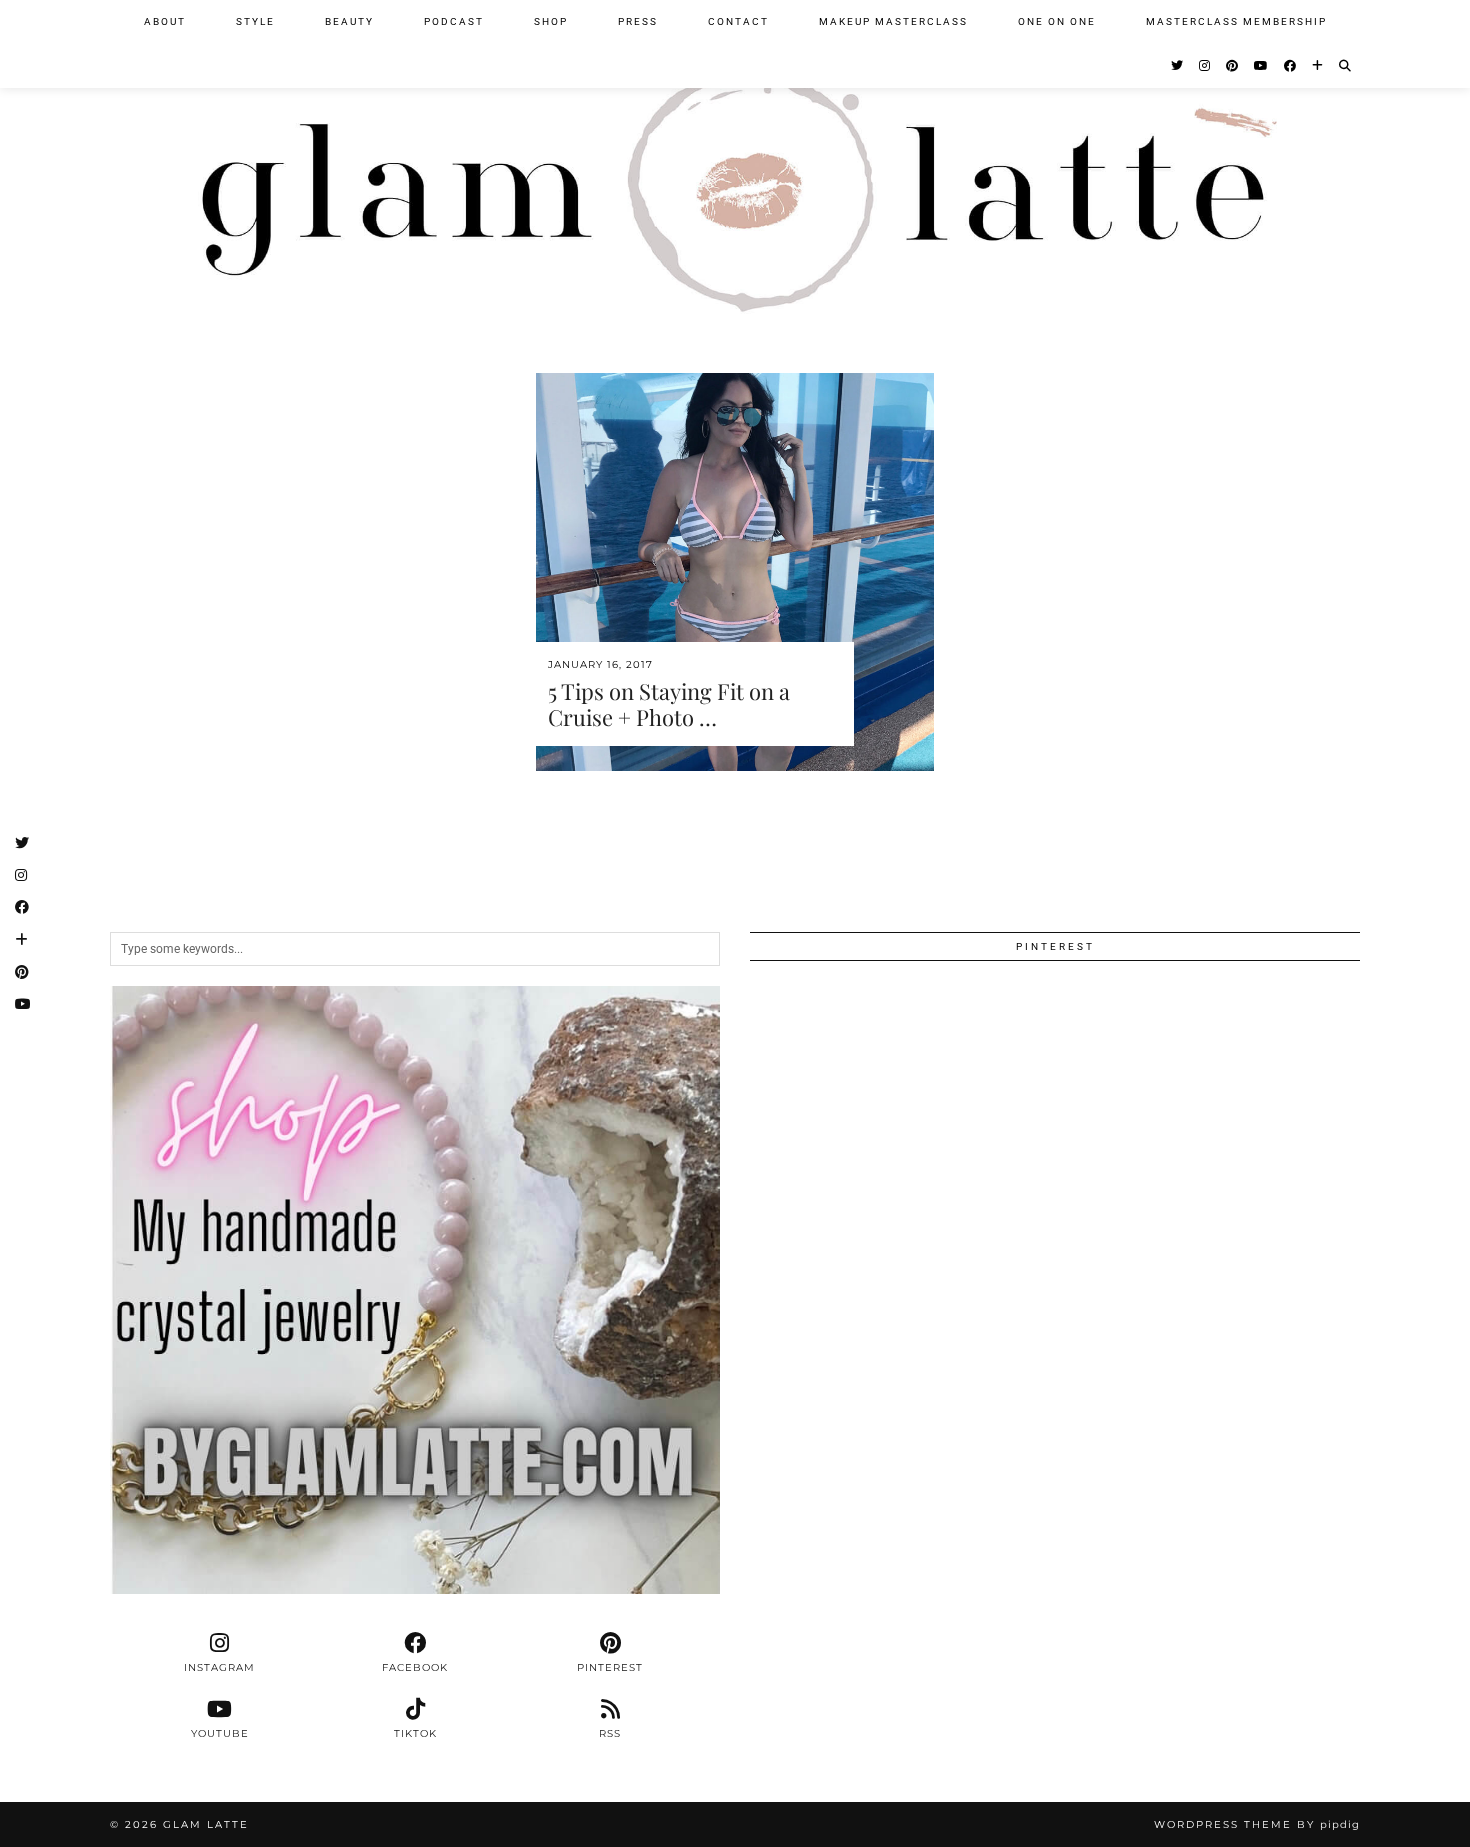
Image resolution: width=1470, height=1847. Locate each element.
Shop (551, 21)
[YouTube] (1262, 66)
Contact (738, 21)
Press (638, 21)
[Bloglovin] (1318, 66)
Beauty (349, 21)
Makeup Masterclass (893, 21)
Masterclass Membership (1236, 21)
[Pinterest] (1233, 66)
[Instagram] (1205, 66)
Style (255, 21)
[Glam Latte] (735, 168)
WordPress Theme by (1257, 1824)
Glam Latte (206, 1824)
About (165, 21)
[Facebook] (1291, 66)
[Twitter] (1178, 66)
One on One (1057, 21)
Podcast (454, 21)
